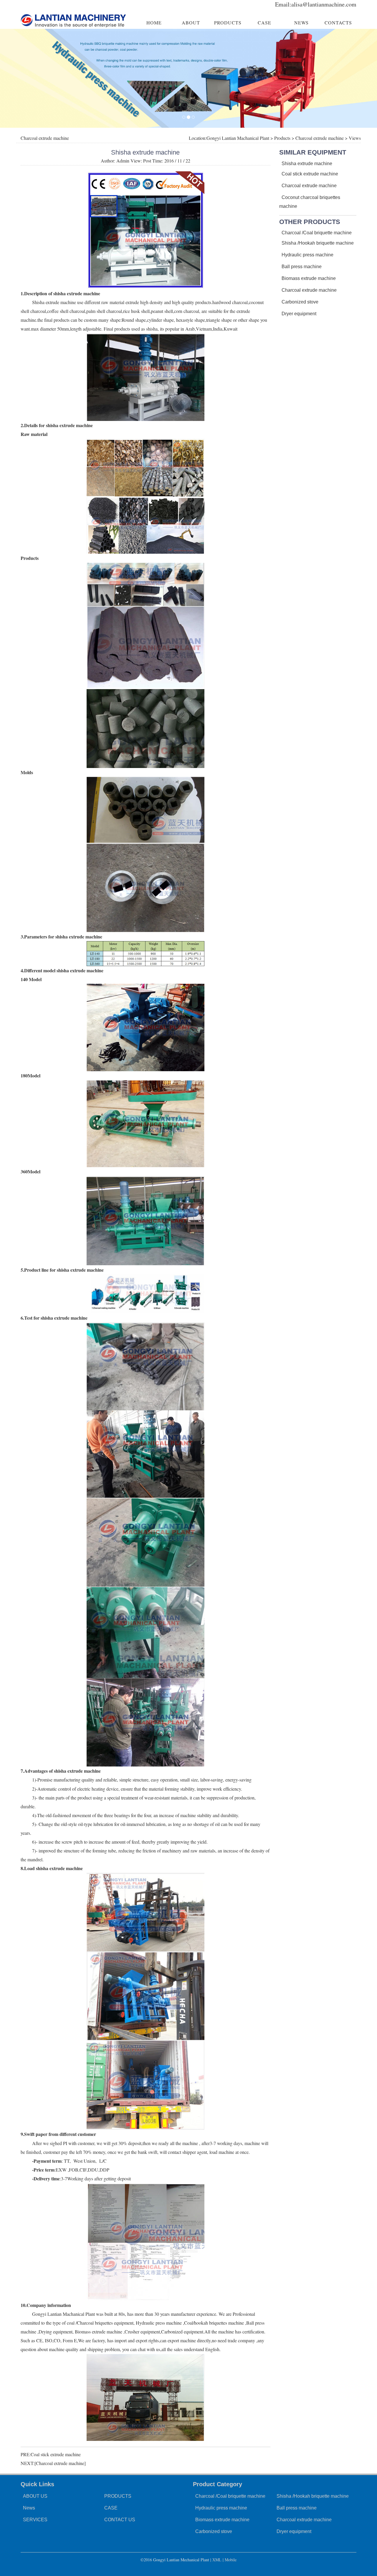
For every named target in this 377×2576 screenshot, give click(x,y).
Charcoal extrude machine (320, 138)
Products (282, 138)
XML (217, 2560)
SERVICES (35, 2520)
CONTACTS (338, 23)
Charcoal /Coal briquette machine (317, 233)
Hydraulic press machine (307, 255)
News (29, 2508)
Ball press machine (302, 267)
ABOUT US (35, 2496)
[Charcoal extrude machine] (60, 2463)
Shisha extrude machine (307, 164)
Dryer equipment (299, 314)
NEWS (301, 23)
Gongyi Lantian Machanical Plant (238, 138)
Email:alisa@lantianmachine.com (316, 4)
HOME (154, 23)
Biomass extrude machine (309, 278)
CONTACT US (120, 2520)
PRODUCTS (228, 23)
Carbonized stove (300, 302)
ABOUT (191, 23)
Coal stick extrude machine (56, 2454)
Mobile (231, 2560)
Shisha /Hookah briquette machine (318, 243)
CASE (264, 23)
